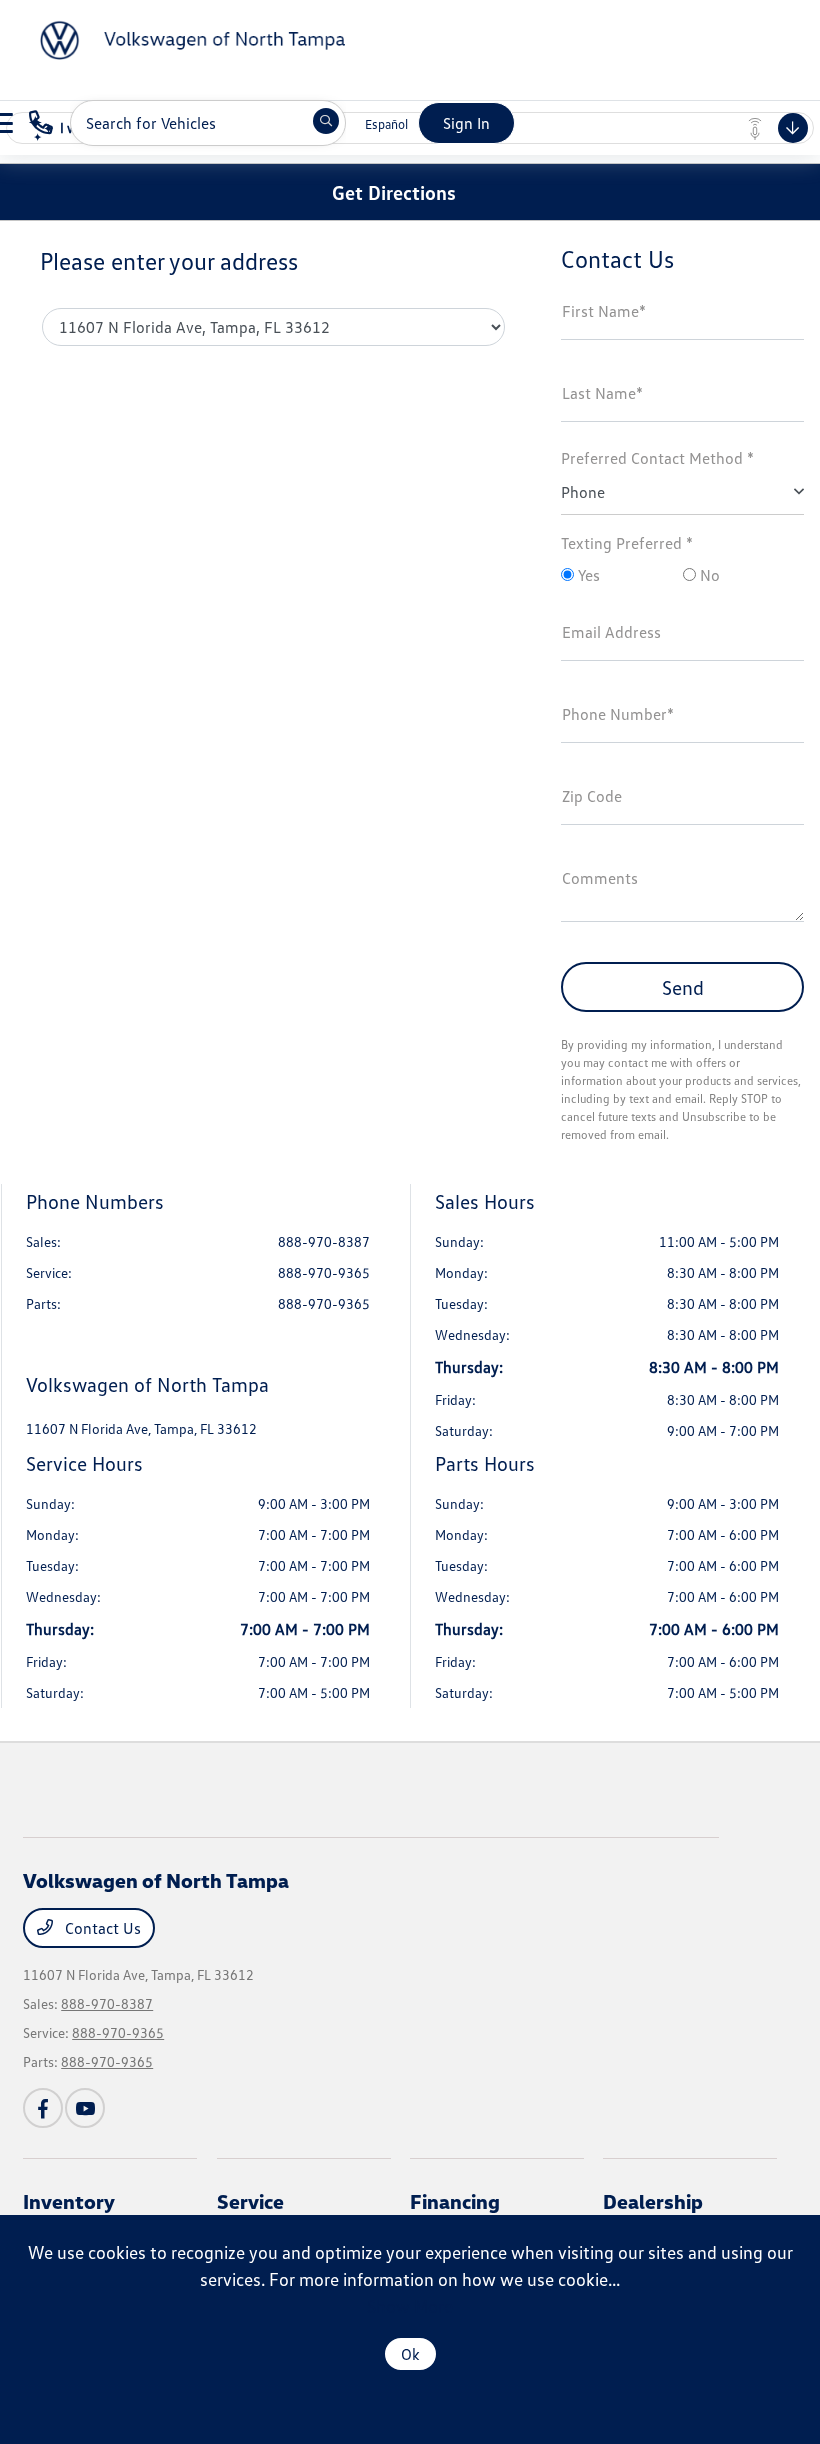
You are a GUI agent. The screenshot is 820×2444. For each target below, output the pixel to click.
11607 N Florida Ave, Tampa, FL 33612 (141, 1428)
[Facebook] (43, 2108)
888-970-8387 (324, 1241)
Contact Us (101, 1928)
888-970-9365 (324, 1272)
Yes (587, 575)
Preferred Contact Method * (657, 458)
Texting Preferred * (627, 543)
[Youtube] (85, 2108)
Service (250, 2201)
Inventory (69, 2201)
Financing (455, 2201)
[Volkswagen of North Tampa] (180, 38)
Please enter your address (169, 261)
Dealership (653, 2201)
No (708, 575)
